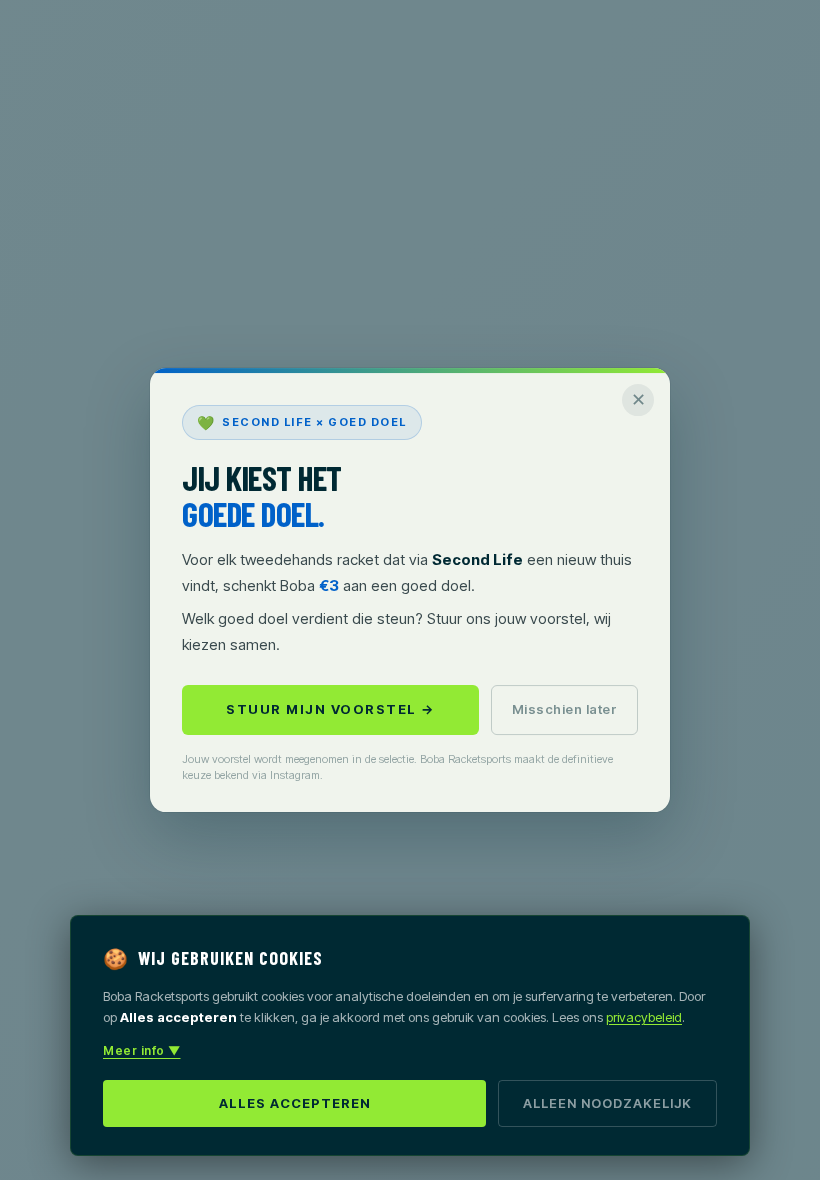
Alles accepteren (295, 1103)
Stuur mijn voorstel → (330, 709)
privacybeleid (644, 1017)
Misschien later (565, 709)
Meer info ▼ (142, 1050)
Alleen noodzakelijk (607, 1103)
